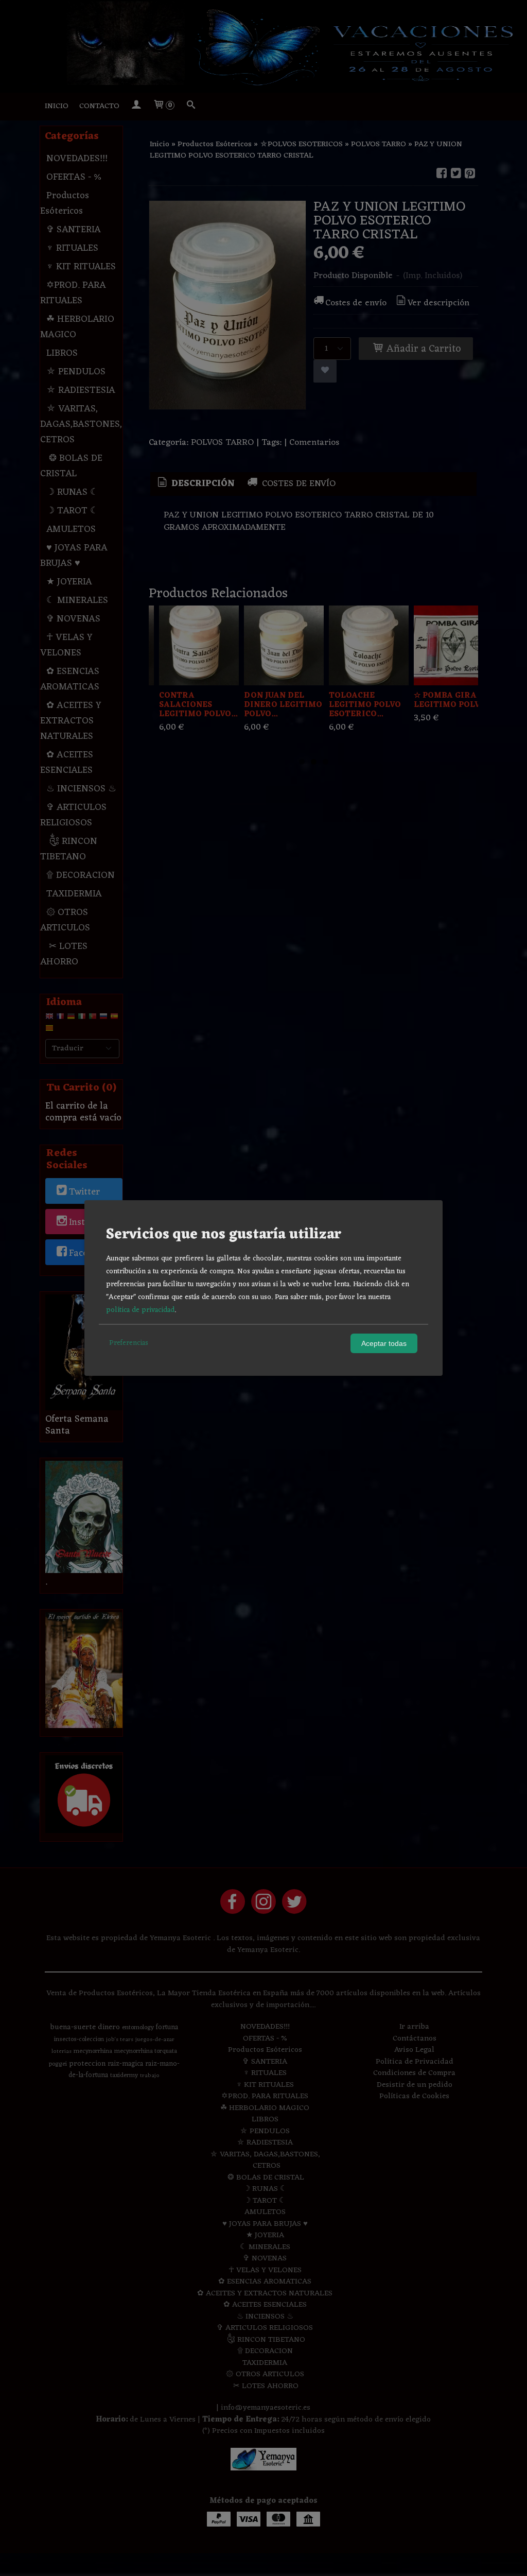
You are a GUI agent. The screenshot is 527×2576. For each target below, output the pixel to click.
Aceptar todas (384, 1343)
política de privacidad (140, 1310)
